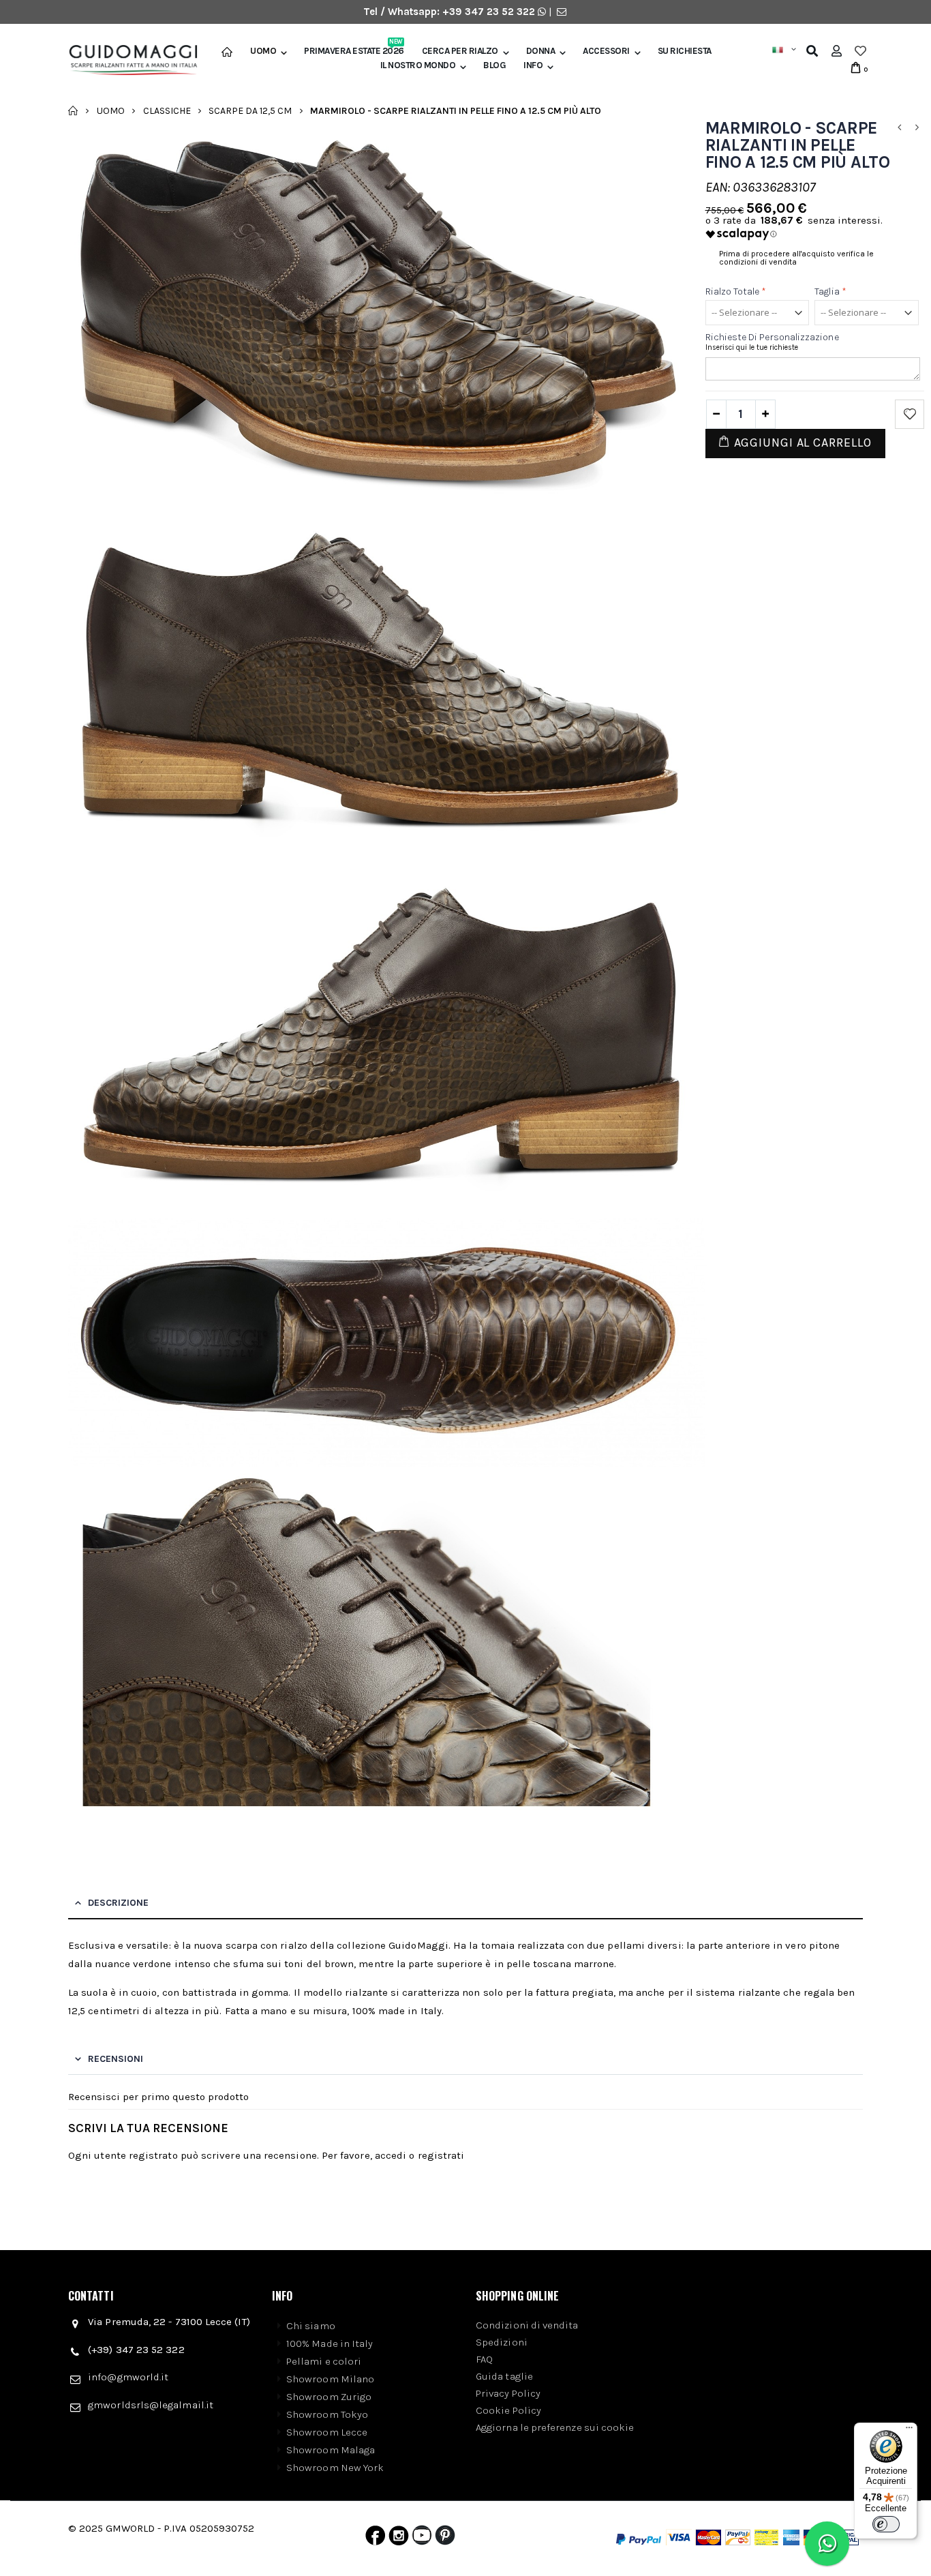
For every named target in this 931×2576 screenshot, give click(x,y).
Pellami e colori (324, 2361)
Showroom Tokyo (327, 2414)
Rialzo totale (736, 291)
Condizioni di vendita (527, 2325)
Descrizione (118, 1903)
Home (73, 110)
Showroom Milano (330, 2379)
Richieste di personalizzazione (772, 337)
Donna (541, 51)
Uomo (263, 51)
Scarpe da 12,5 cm (250, 110)
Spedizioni (502, 2342)
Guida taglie (504, 2376)
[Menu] (909, 2431)
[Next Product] (917, 128)
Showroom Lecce (327, 2432)
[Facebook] (375, 2538)
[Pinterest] (445, 2538)
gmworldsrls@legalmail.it (151, 2405)
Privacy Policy (508, 2393)
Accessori (606, 51)
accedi (391, 2155)
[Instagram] (399, 2538)
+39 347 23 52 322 (490, 12)
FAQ (484, 2359)
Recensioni (116, 2059)
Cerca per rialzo (460, 51)
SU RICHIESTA (685, 51)
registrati (441, 2155)
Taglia (830, 291)
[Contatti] (562, 12)
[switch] (886, 2524)
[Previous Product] (899, 128)
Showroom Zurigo (329, 2397)
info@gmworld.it (128, 2377)
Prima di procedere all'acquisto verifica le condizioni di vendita (796, 258)
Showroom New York (335, 2468)
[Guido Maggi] (128, 60)
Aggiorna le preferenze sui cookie (555, 2427)
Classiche (167, 110)
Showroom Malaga (331, 2450)
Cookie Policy (508, 2410)
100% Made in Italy (330, 2343)
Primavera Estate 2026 (354, 51)
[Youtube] (422, 2538)
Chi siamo (311, 2326)
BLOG (494, 65)
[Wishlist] (860, 51)
